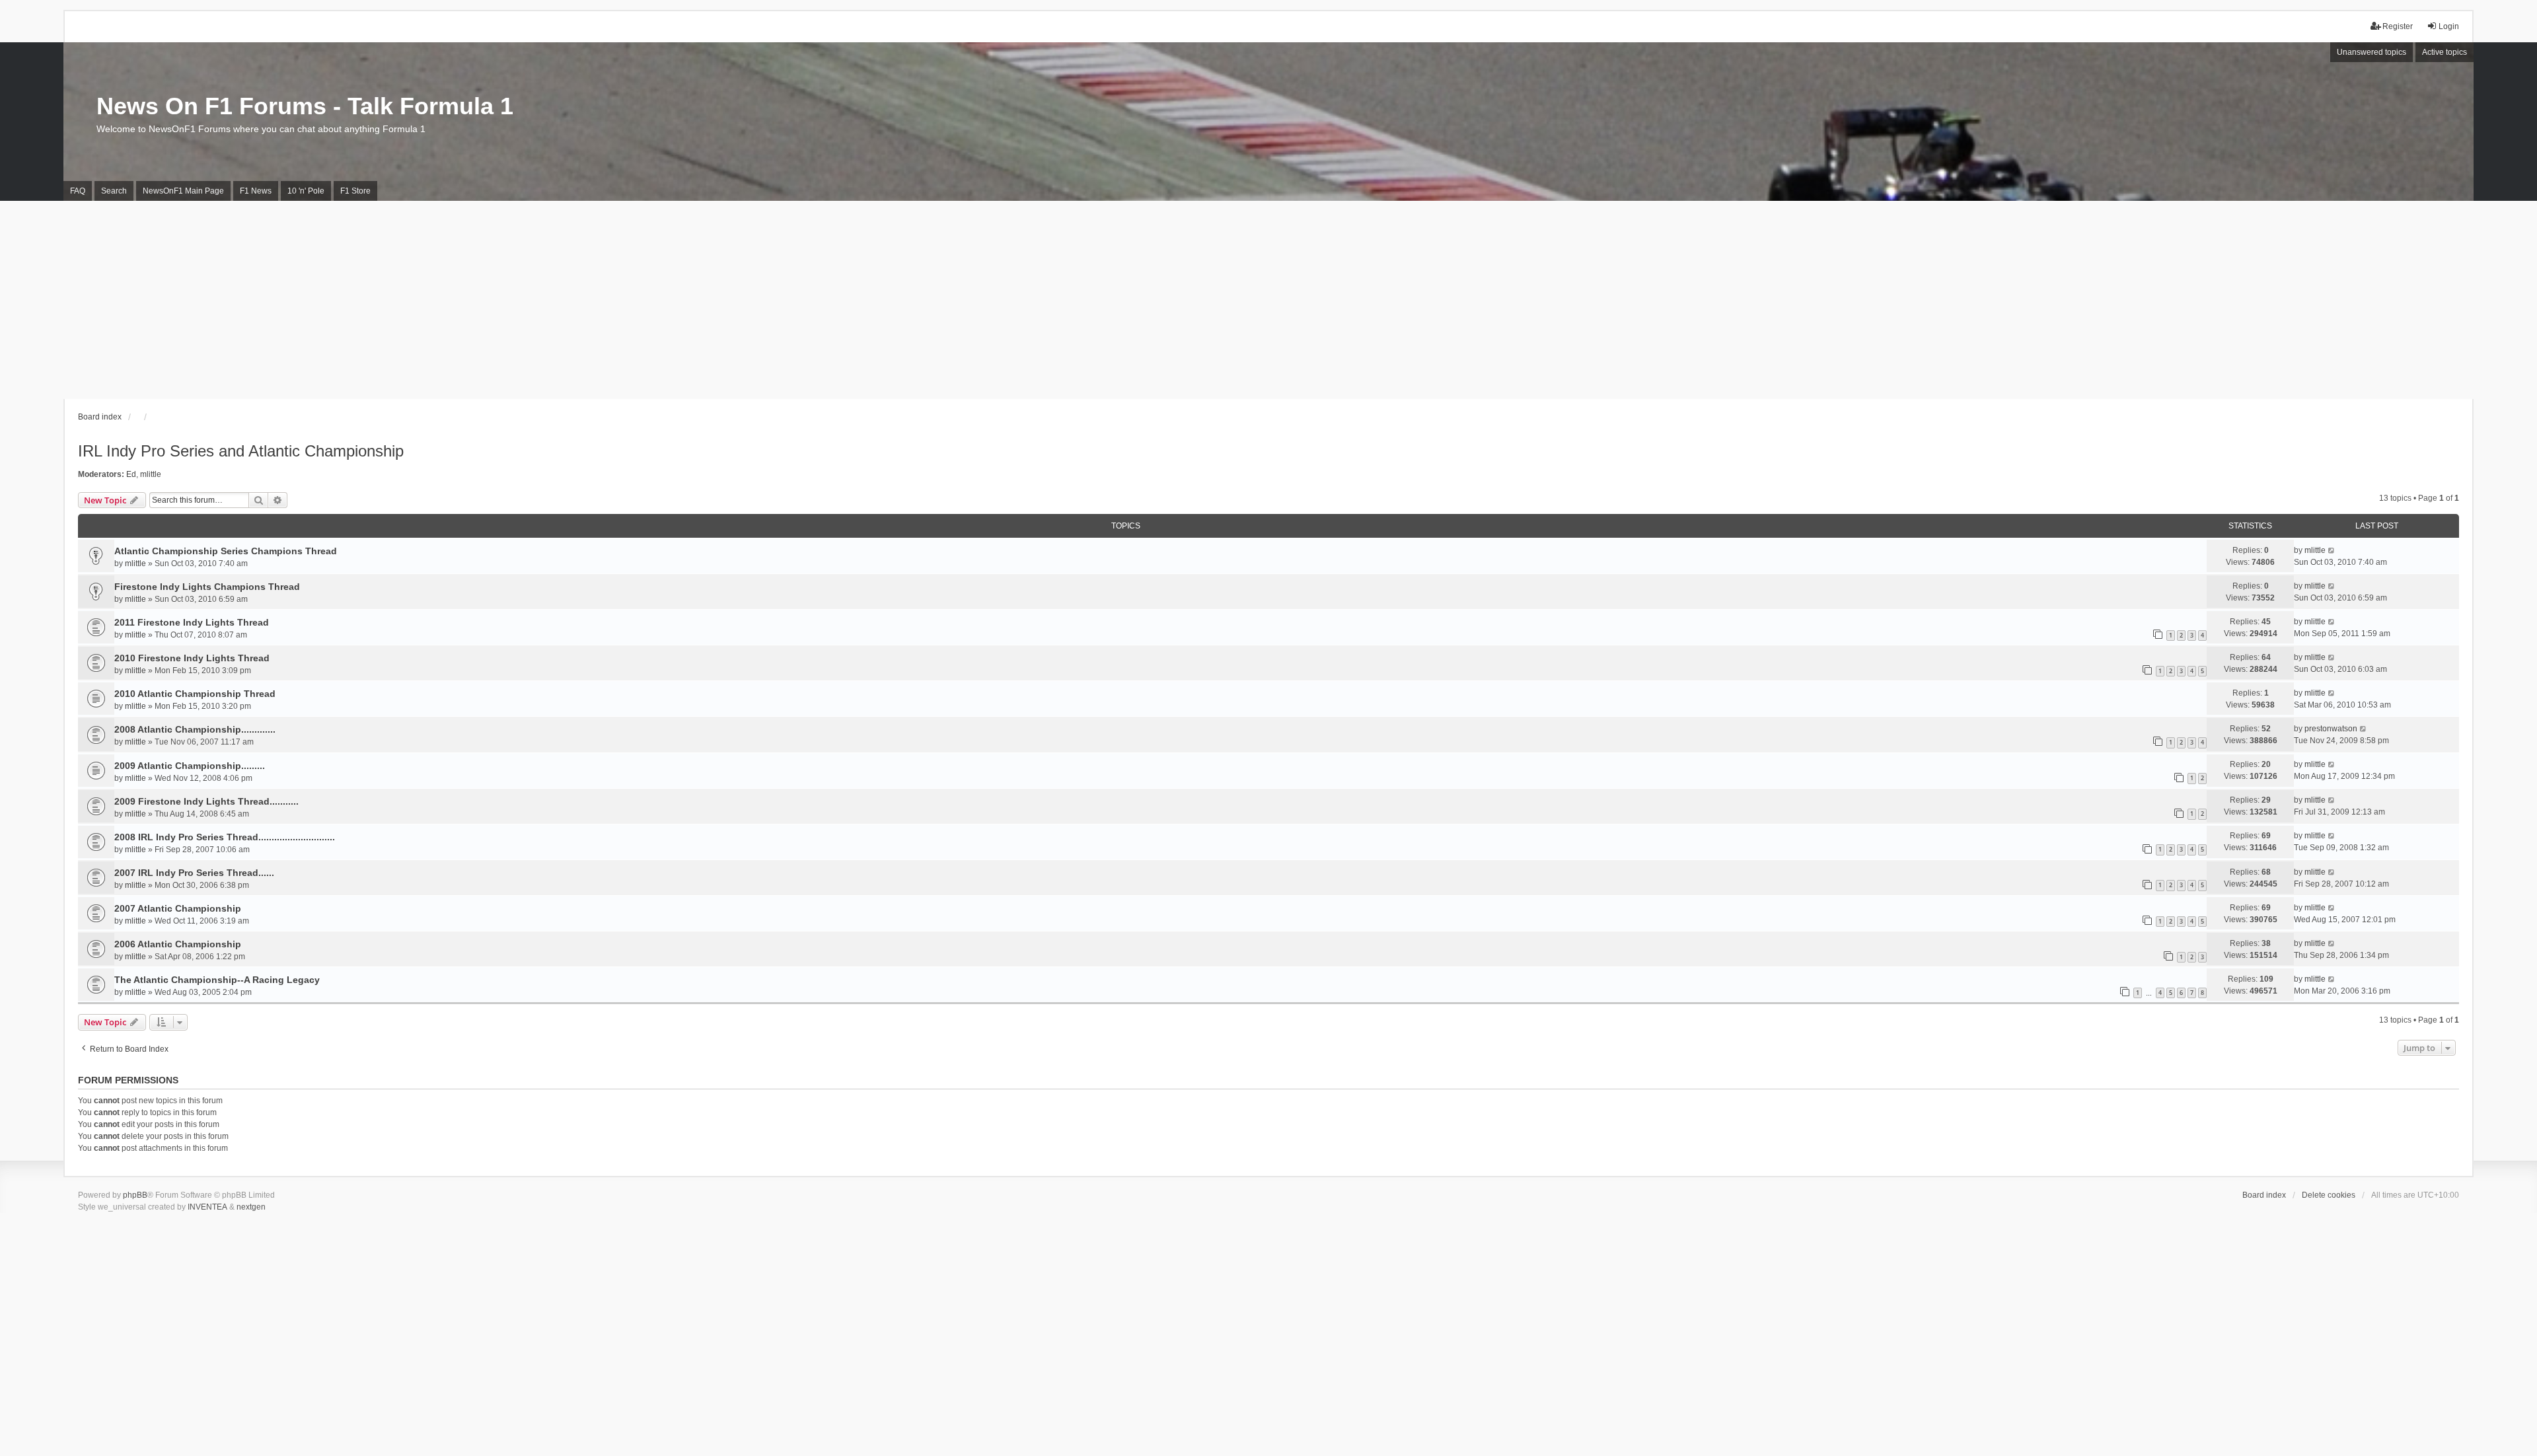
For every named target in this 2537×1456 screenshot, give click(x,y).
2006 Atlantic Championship (178, 944)
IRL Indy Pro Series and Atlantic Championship (241, 451)
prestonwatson (2331, 729)
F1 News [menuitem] (256, 191)
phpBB (135, 1195)
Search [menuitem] (114, 191)
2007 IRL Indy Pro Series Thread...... (194, 873)
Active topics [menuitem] (2445, 52)
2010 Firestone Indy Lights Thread (192, 658)
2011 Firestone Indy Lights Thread (192, 622)
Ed (131, 474)
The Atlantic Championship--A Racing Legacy (217, 980)
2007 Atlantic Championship (178, 908)
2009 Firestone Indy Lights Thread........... (206, 801)
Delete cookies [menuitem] (2329, 1195)
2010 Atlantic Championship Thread (195, 694)
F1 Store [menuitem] (355, 191)
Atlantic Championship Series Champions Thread (226, 551)
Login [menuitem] (2449, 26)
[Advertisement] (1268, 300)
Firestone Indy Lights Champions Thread (207, 587)
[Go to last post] (2332, 550)
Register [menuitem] (2398, 26)
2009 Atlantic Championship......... (190, 766)
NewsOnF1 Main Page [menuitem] (183, 191)
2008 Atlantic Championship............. (195, 729)
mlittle (151, 474)
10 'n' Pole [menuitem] (306, 191)
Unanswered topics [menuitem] (2372, 52)
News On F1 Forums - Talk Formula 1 (305, 106)
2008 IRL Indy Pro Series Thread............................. (225, 837)
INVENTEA (207, 1207)
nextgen (251, 1207)
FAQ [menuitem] (78, 191)
